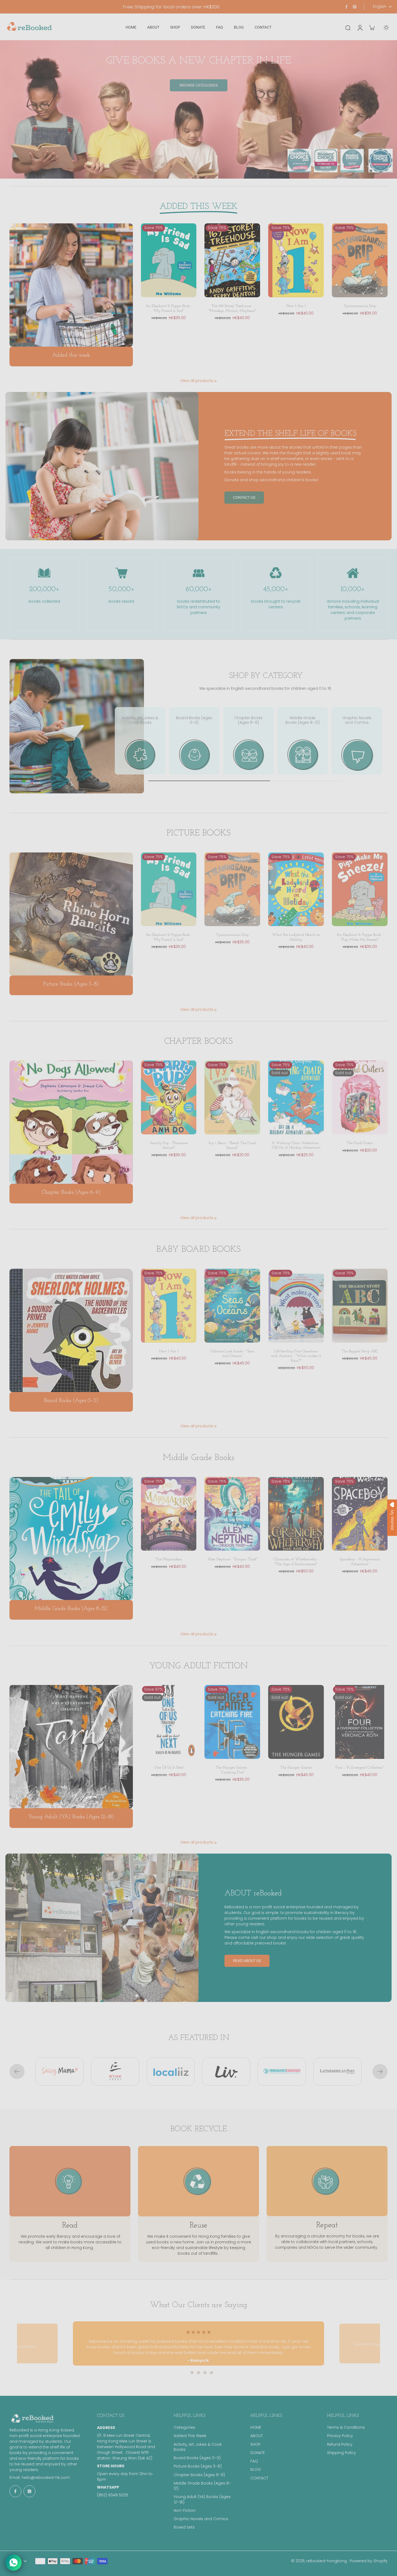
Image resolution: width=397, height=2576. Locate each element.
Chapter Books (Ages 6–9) (199, 2475)
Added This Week (190, 2436)
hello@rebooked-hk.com (46, 2478)
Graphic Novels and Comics (201, 2519)
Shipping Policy (342, 2453)
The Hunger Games (296, 1768)
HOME (256, 2427)
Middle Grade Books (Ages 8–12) (202, 2486)
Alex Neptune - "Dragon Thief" (232, 1559)
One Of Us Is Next (169, 1768)
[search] (348, 28)
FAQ (254, 2461)
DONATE (258, 2453)
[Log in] (360, 27)
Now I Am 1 (296, 306)
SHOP (255, 2444)
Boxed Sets (184, 2527)
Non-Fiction (185, 2511)
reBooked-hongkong (327, 2561)
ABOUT (257, 2436)
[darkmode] (386, 28)
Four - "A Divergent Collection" (360, 1768)
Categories (184, 2427)
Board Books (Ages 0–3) (197, 2458)
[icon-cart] (372, 28)
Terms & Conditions (346, 2427)
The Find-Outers (360, 1143)
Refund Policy (340, 2444)
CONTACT (259, 2478)
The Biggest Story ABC (360, 1351)
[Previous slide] (17, 2072)
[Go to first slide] (380, 2072)
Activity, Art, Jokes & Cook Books (198, 2447)
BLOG (256, 2470)
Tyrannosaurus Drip (360, 306)
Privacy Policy (340, 2436)
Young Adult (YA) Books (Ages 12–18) (202, 2499)
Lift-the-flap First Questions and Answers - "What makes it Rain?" (296, 1356)
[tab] (186, 2373)
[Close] (259, 1186)
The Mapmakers (169, 1559)
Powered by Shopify (369, 2561)
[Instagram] (355, 7)
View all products (197, 381)
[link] (216, 381)
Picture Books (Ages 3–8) (198, 2466)
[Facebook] (346, 7)
